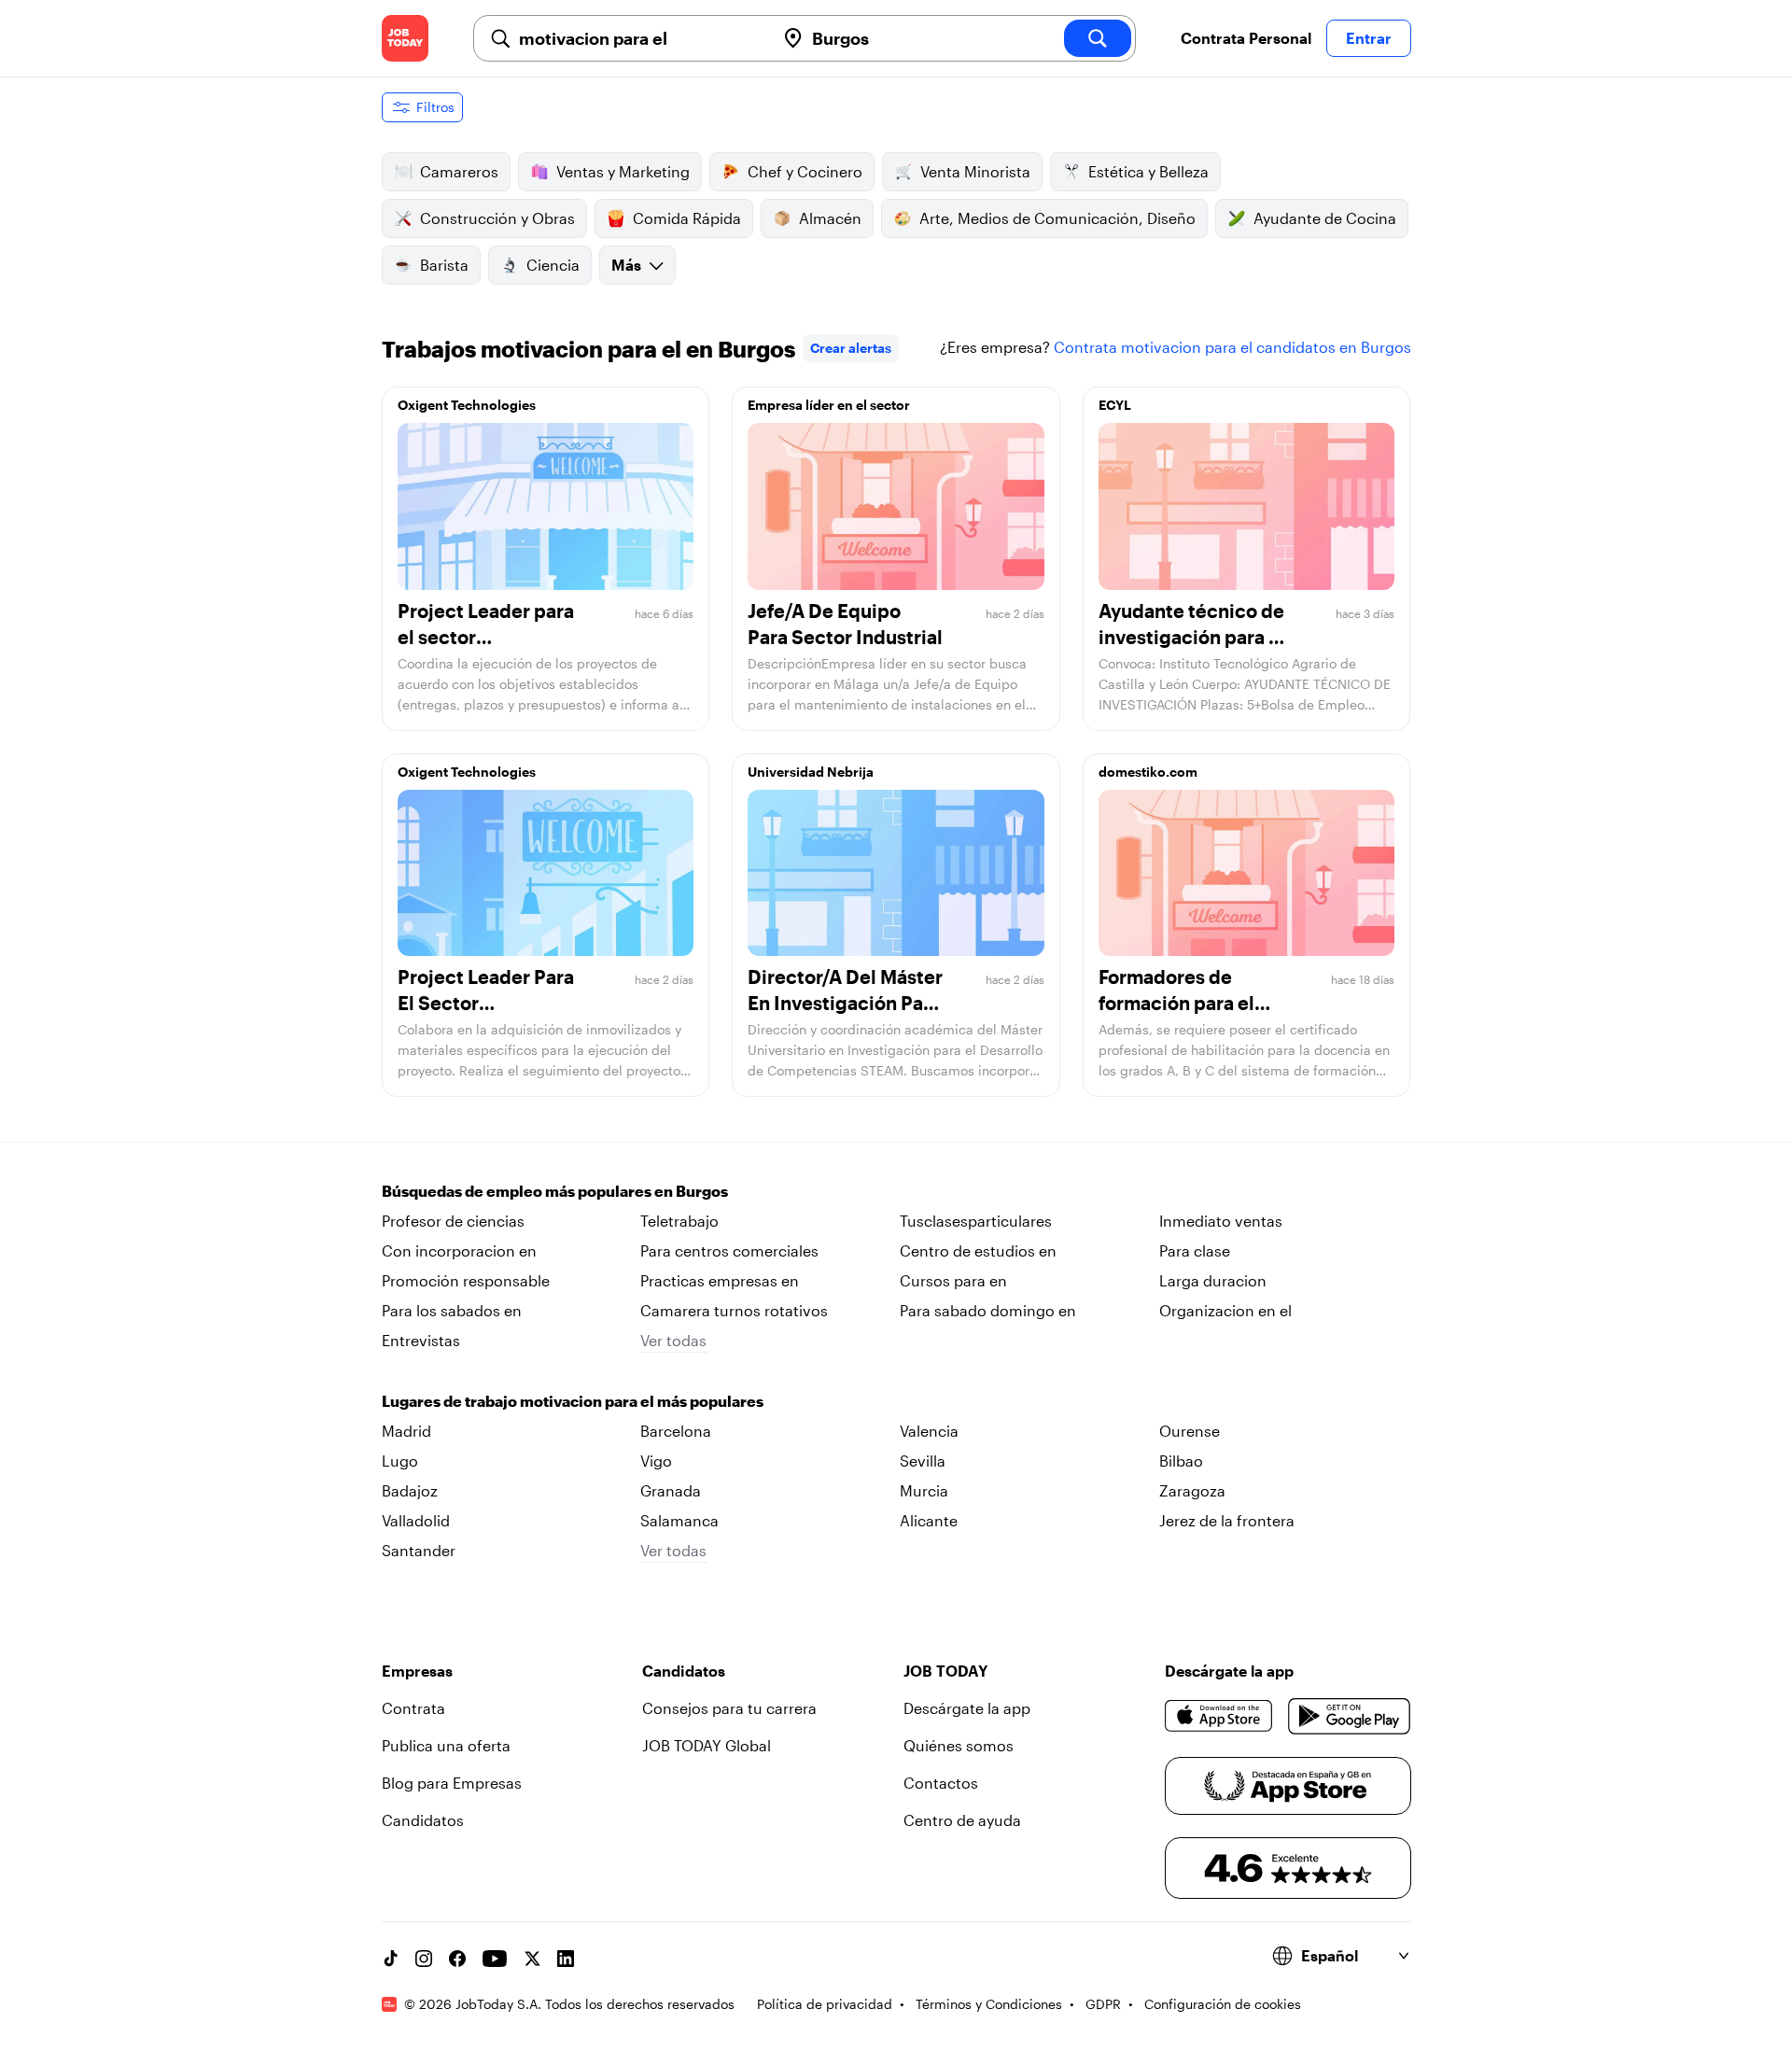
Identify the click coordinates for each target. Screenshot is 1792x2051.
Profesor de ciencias (453, 1221)
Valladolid (416, 1520)
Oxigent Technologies (467, 405)
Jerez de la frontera (1227, 1520)
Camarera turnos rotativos (734, 1310)
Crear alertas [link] (851, 348)
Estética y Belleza (1148, 171)
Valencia (929, 1431)
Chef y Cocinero (805, 171)
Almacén (830, 218)
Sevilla (923, 1461)
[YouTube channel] (495, 1959)
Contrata (413, 1708)
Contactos (941, 1783)
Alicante (929, 1520)
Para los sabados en (452, 1310)
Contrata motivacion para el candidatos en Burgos (1232, 347)
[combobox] (639, 38)
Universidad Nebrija (811, 772)
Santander (419, 1550)
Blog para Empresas (452, 1783)
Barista (444, 265)
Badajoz (410, 1490)
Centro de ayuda (962, 1820)
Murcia (924, 1490)
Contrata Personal (1246, 38)
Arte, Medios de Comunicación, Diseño (1057, 218)
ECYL (1115, 405)
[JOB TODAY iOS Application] (1219, 1716)
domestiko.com (1148, 772)
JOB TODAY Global (707, 1745)
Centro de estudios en (978, 1250)
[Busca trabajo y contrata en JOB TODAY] (405, 38)
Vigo (656, 1461)
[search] (1098, 38)
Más (626, 265)
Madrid (406, 1431)
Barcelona (676, 1431)
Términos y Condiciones (989, 2004)
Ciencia (553, 265)
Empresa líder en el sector (829, 405)
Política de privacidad (825, 2004)
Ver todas (673, 1340)
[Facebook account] (457, 1959)
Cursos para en (953, 1280)
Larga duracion (1213, 1280)
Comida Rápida (687, 218)
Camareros (459, 171)
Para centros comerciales (729, 1250)
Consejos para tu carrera (729, 1708)
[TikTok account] (390, 1959)
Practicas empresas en (720, 1280)
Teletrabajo (679, 1221)
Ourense (1190, 1431)
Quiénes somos (959, 1745)
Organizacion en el (1225, 1310)
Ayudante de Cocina (1325, 218)
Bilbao (1181, 1461)
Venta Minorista (975, 171)
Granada (671, 1490)
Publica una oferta (446, 1745)
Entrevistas (421, 1340)
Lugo (400, 1461)
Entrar (1369, 38)
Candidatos (423, 1820)
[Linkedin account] (566, 1959)
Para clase (1195, 1250)
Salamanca (679, 1520)
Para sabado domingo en (988, 1310)
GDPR (1103, 2004)
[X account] (532, 1959)
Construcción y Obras (497, 218)
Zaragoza (1192, 1490)
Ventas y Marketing (623, 171)
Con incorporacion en (459, 1250)
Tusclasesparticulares (976, 1221)
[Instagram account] (424, 1959)
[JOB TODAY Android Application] (1349, 1716)
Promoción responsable (466, 1280)
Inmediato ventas (1221, 1221)
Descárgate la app (967, 1708)
